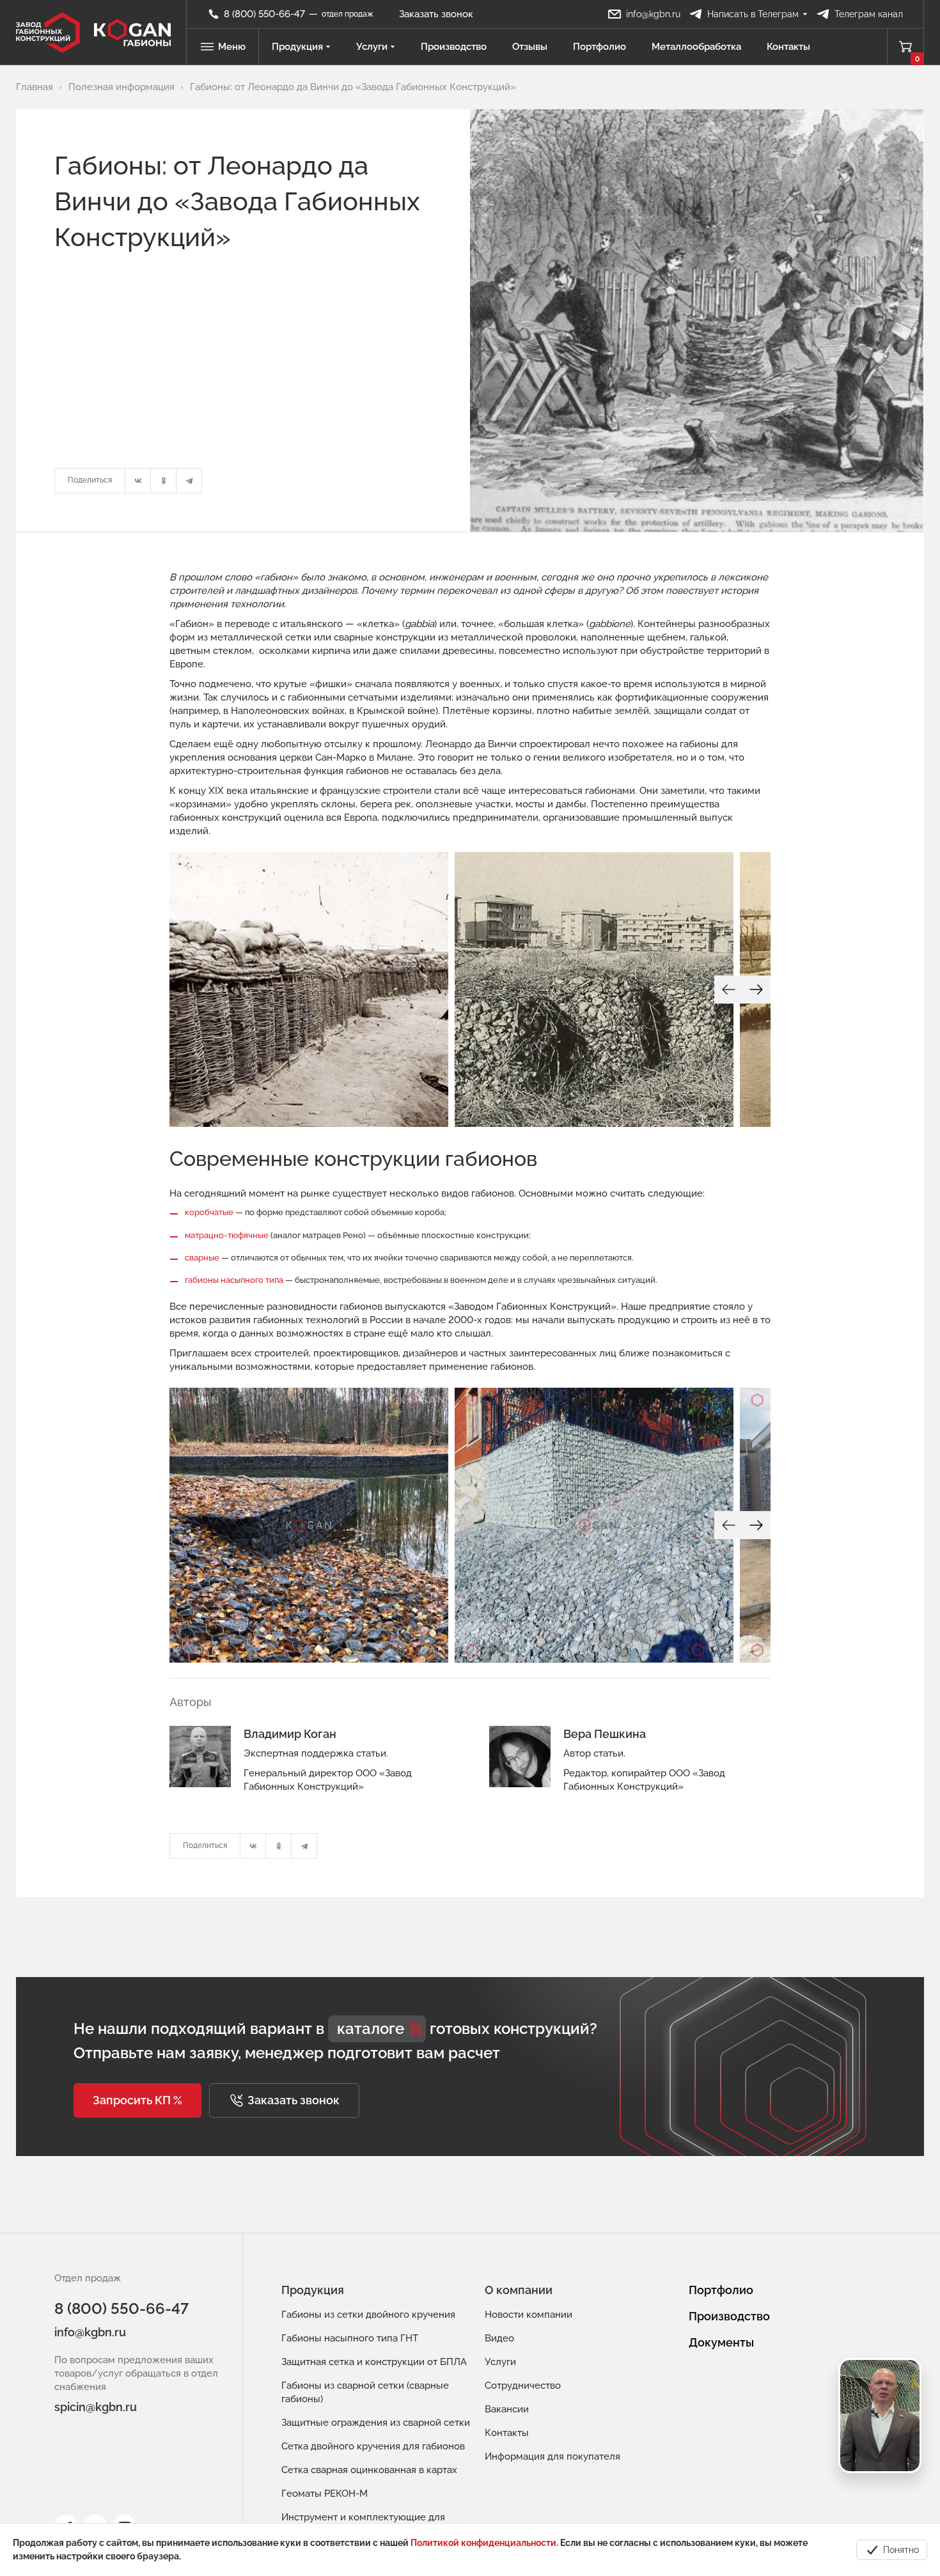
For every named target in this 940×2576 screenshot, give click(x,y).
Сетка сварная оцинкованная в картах (369, 2470)
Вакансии (507, 2409)
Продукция (297, 47)
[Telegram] (189, 481)
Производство (454, 47)
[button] (137, 2100)
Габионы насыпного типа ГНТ (350, 2338)
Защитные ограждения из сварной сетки (376, 2423)
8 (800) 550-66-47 (121, 2308)
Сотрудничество (523, 2386)
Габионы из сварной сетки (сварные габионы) (365, 2392)
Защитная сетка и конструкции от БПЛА (374, 2362)
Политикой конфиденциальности (483, 2543)
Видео (499, 2338)
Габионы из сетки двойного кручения (368, 2315)
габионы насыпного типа (234, 1280)
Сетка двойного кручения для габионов (373, 2446)
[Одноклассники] (164, 481)
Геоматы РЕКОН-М (325, 2494)
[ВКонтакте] (138, 481)
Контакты (788, 47)
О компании (519, 2290)
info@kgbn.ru (90, 2332)
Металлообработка (696, 47)
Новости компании (529, 2315)
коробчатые (209, 1212)
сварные (202, 1258)
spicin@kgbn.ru (96, 2407)
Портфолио (599, 47)
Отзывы (530, 47)
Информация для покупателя (552, 2456)
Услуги (372, 47)
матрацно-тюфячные (227, 1235)
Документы (721, 2342)
